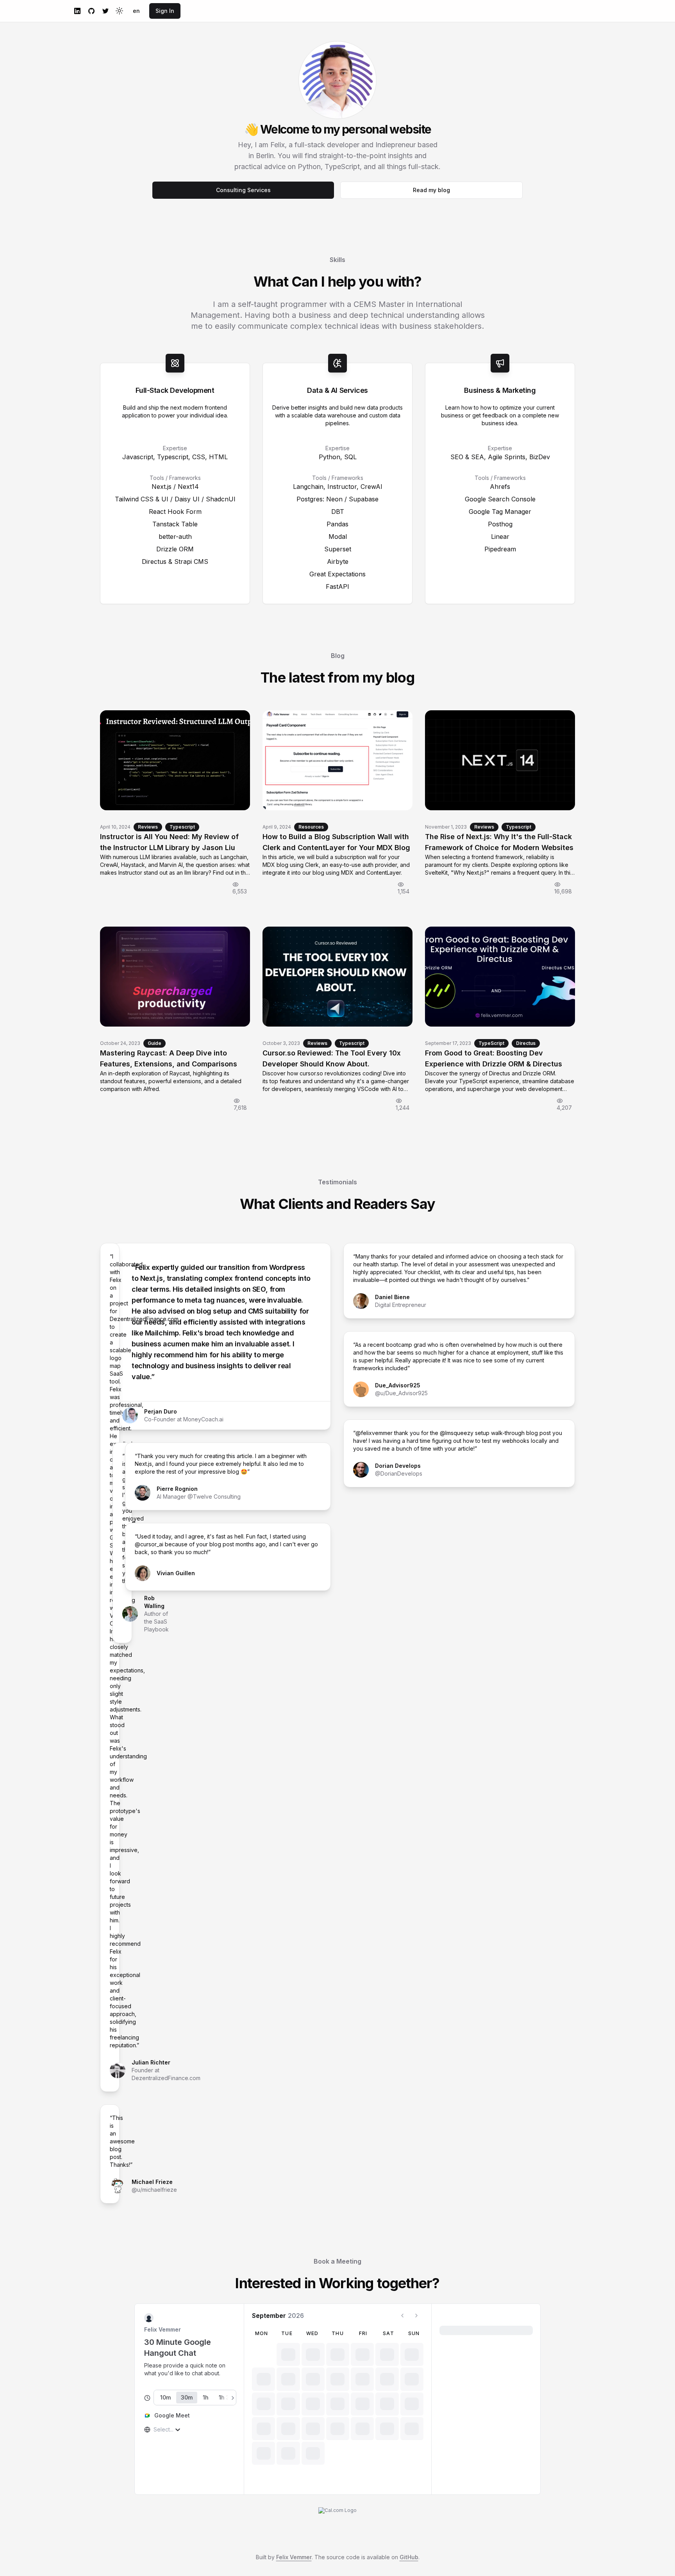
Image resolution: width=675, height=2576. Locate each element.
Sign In (165, 11)
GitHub (409, 2557)
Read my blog (431, 190)
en (136, 11)
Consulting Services (243, 190)
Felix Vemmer (294, 2557)
